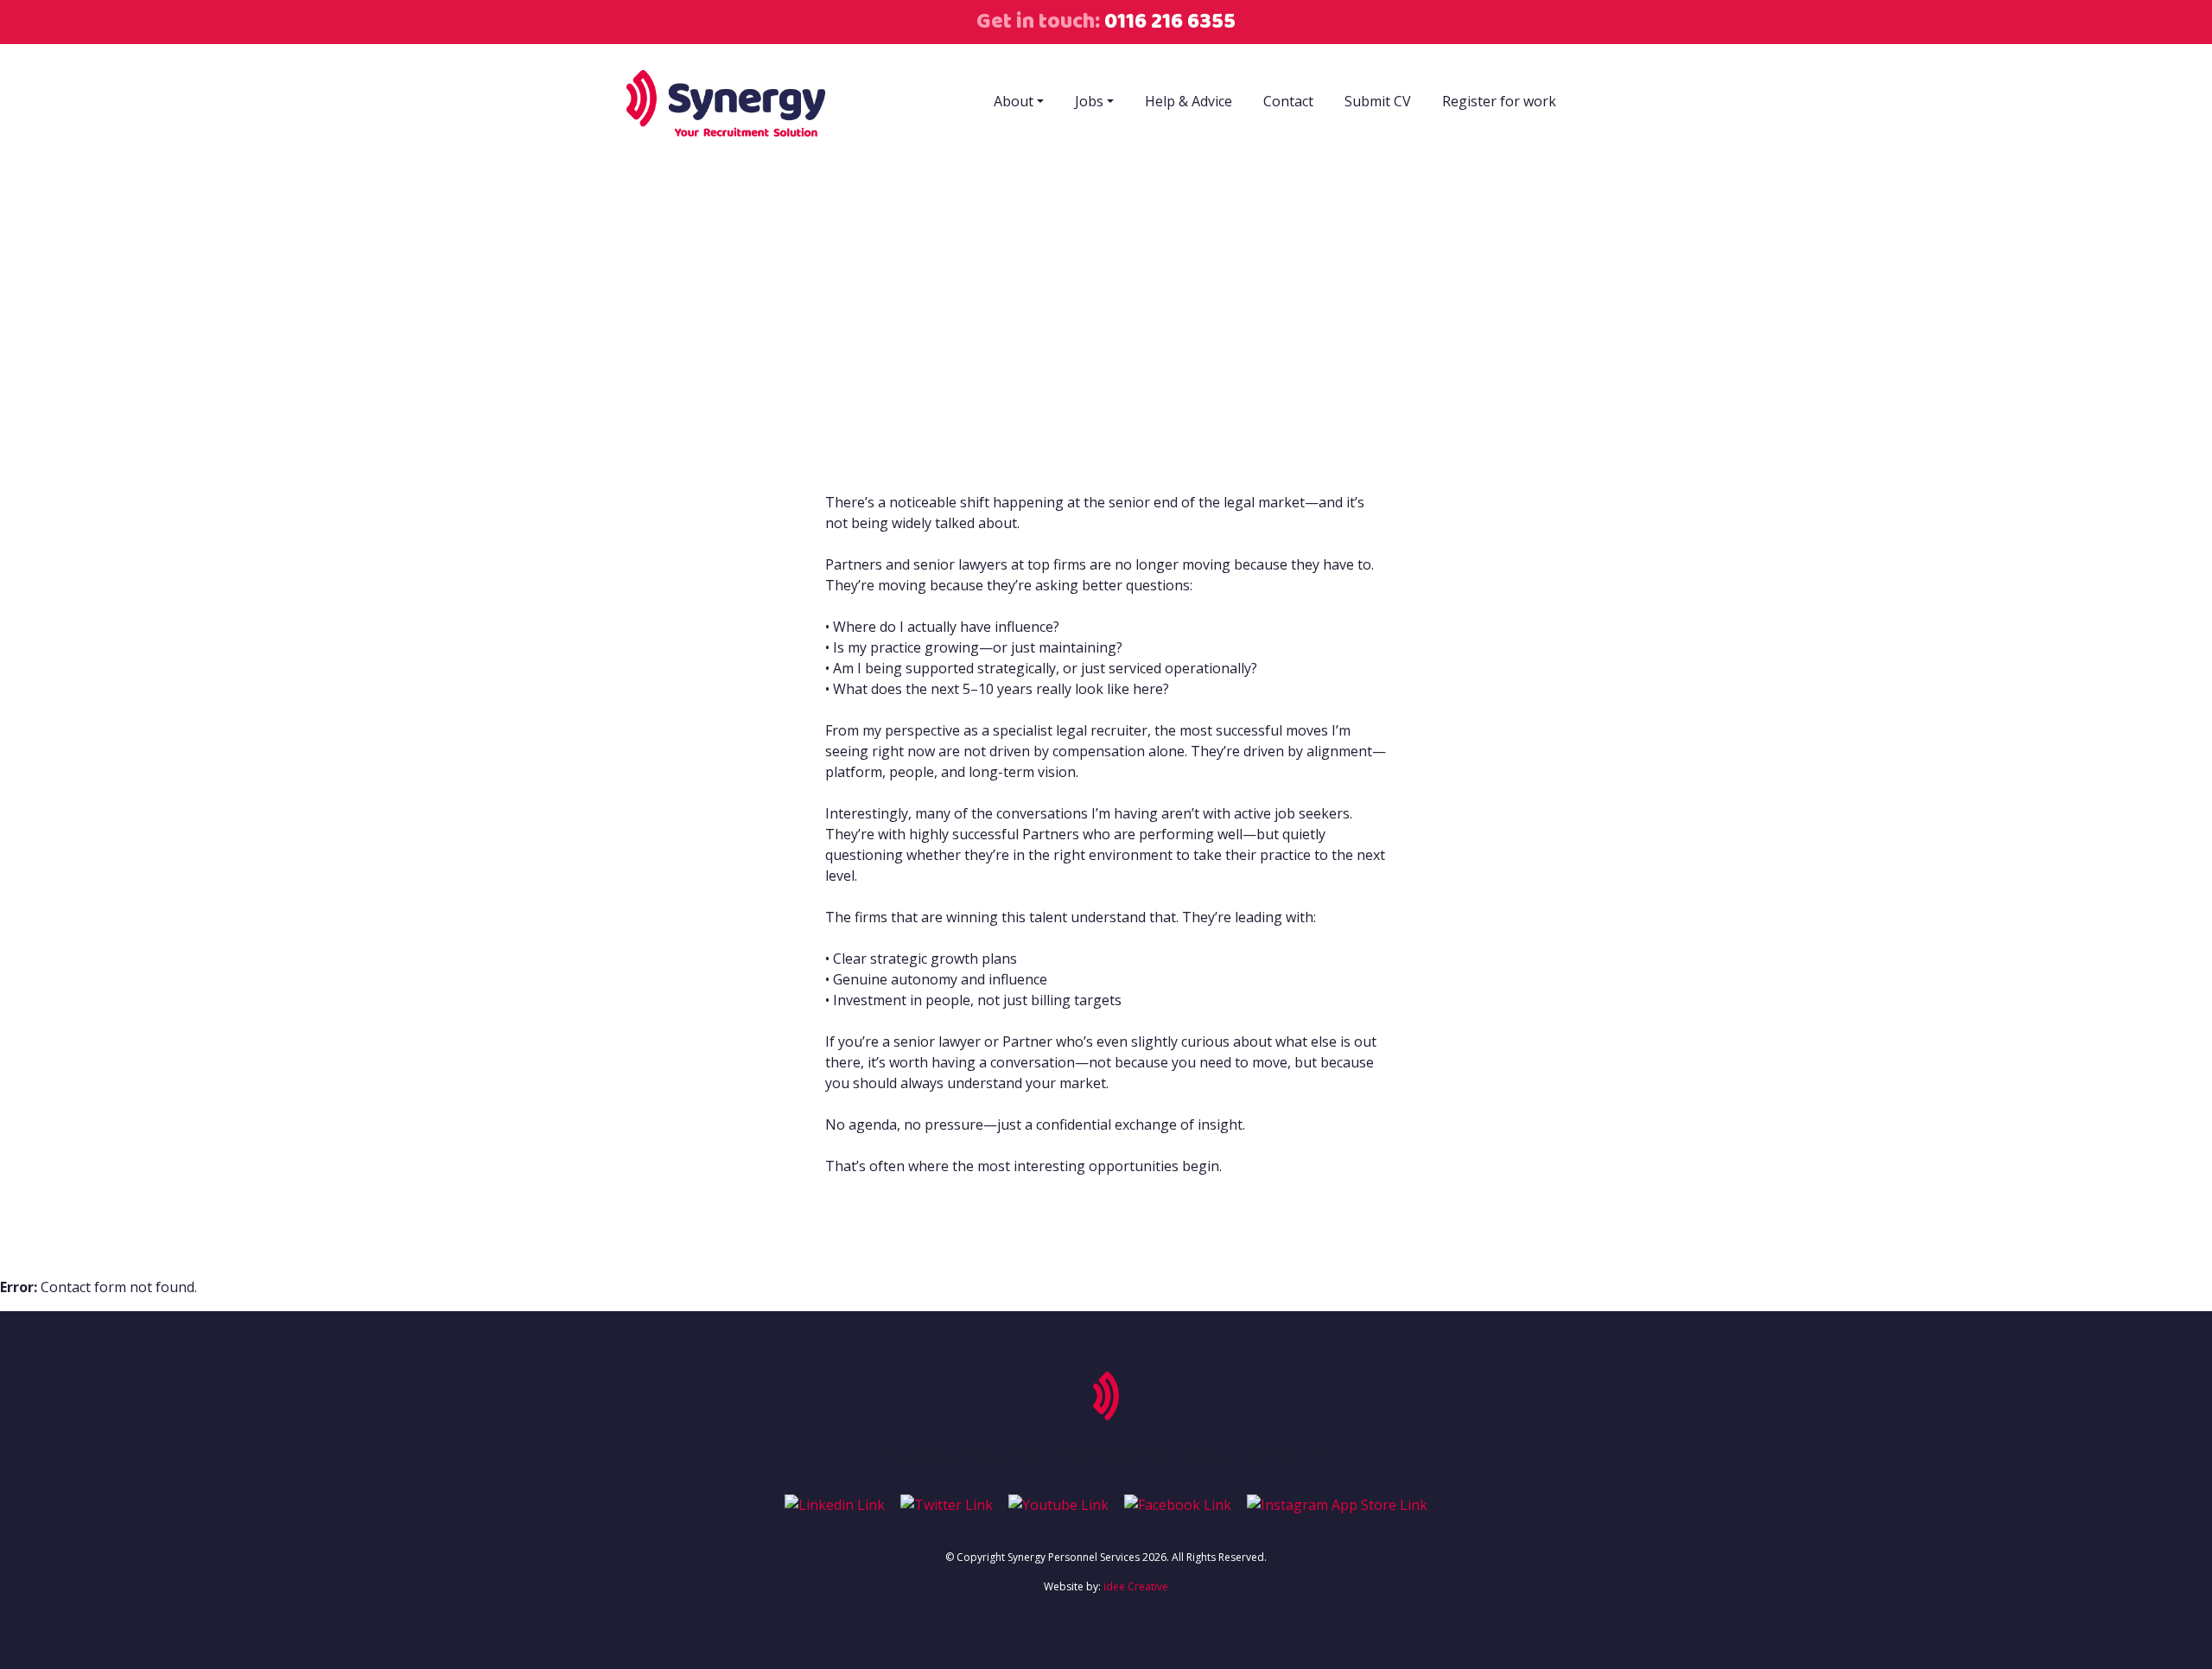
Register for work (1499, 101)
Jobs (1089, 101)
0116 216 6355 (1168, 21)
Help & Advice (1189, 101)
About (1014, 101)
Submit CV (1378, 101)
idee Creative (1136, 1586)
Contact (1288, 101)
